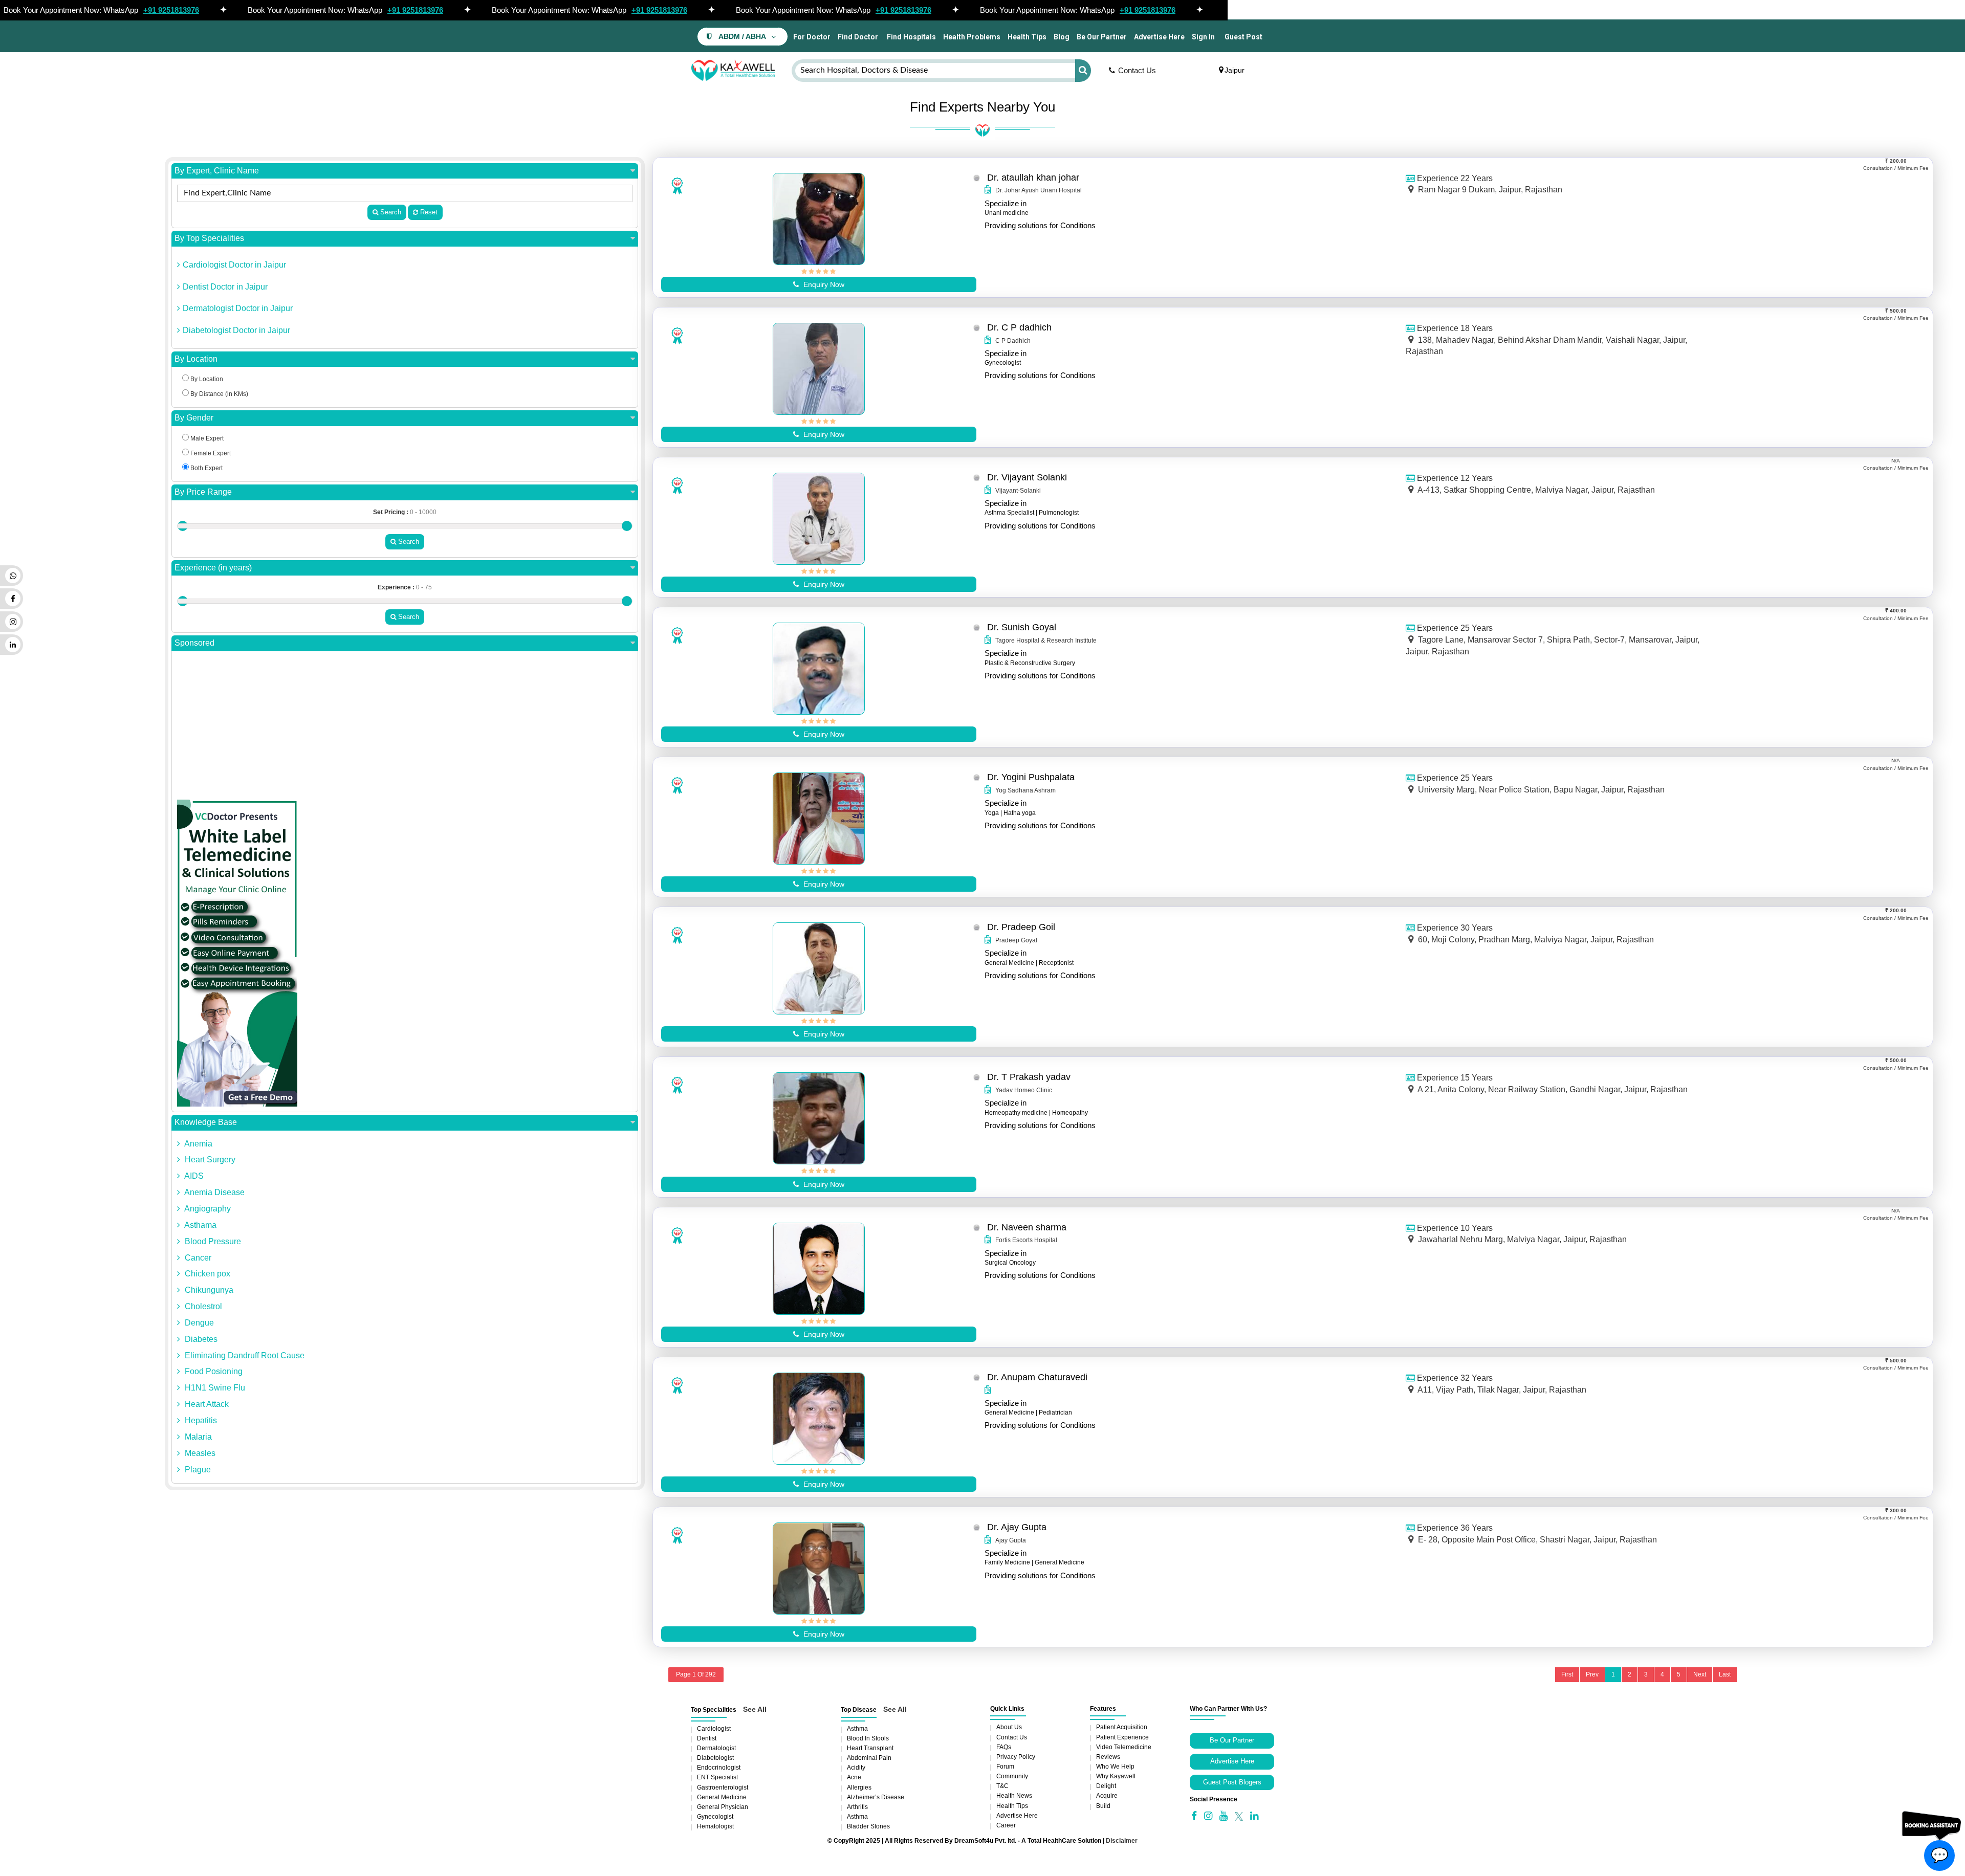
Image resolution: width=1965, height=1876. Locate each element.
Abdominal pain (869, 1758)
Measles (199, 1453)
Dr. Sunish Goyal (1022, 627)
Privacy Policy (1016, 1757)
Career (1006, 1825)
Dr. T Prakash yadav (1029, 1077)
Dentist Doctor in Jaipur (225, 287)
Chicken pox (206, 1274)
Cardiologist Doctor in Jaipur (234, 265)
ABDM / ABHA (742, 37)
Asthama (200, 1225)
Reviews (1108, 1757)
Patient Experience (1122, 1737)
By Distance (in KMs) (219, 394)
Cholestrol (202, 1306)
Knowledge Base (206, 1122)
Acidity (856, 1768)
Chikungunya (208, 1290)
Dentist (707, 1738)
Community (1012, 1776)
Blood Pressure (212, 1241)
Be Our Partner (1102, 37)
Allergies (859, 1787)
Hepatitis (200, 1420)
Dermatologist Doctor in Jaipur (238, 308)
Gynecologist (715, 1817)
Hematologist (715, 1826)
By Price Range (203, 492)
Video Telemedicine (1124, 1747)
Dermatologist (716, 1748)
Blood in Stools (868, 1738)
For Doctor (811, 37)
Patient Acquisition (1122, 1727)
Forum (1005, 1767)
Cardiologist (714, 1729)
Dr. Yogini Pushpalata (1031, 777)
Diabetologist (715, 1758)
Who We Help (1115, 1767)
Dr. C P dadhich (1019, 327)
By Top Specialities (209, 238)
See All (755, 1709)
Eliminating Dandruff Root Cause (244, 1355)
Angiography (207, 1209)
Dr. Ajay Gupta (1017, 1527)
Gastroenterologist (723, 1787)
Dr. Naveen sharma (1027, 1227)
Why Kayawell (1116, 1776)
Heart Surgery (209, 1160)
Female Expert (210, 453)
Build (1103, 1806)
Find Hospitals (911, 37)
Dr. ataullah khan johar (1033, 178)
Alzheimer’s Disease (876, 1797)
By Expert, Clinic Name (217, 171)
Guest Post (1243, 37)
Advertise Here (1159, 37)
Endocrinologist (719, 1768)
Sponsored (194, 643)
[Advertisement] (405, 728)
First (1567, 1674)
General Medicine (722, 1797)
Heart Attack (206, 1404)
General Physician (723, 1807)
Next (1700, 1674)
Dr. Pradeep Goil (1021, 927)
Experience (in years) (213, 568)
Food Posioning (213, 1371)
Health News (1014, 1796)
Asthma (857, 1729)
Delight (1106, 1786)
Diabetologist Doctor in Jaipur (236, 330)
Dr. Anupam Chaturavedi (1037, 1377)
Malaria (197, 1437)
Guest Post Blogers (1232, 1782)
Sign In (1203, 37)
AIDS (193, 1176)
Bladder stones (868, 1826)
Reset (428, 212)
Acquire (1107, 1796)
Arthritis (857, 1807)
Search (390, 212)
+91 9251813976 (171, 10)
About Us (1009, 1727)
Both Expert (206, 468)
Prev (1592, 1674)
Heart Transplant (870, 1748)
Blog (1062, 37)
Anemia (198, 1144)
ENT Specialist (717, 1777)
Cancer (197, 1258)
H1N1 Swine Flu (214, 1388)
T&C (1002, 1786)
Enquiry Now (823, 284)
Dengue (198, 1323)
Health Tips (1027, 37)
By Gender (194, 418)
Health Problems (972, 37)
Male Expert (206, 438)
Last (1725, 1674)
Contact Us (1137, 70)
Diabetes (200, 1339)
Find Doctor (858, 37)
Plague (197, 1470)
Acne (854, 1777)
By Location (196, 359)
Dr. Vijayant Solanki (1027, 477)
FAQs (1004, 1747)
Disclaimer (1122, 1841)
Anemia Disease (214, 1192)
